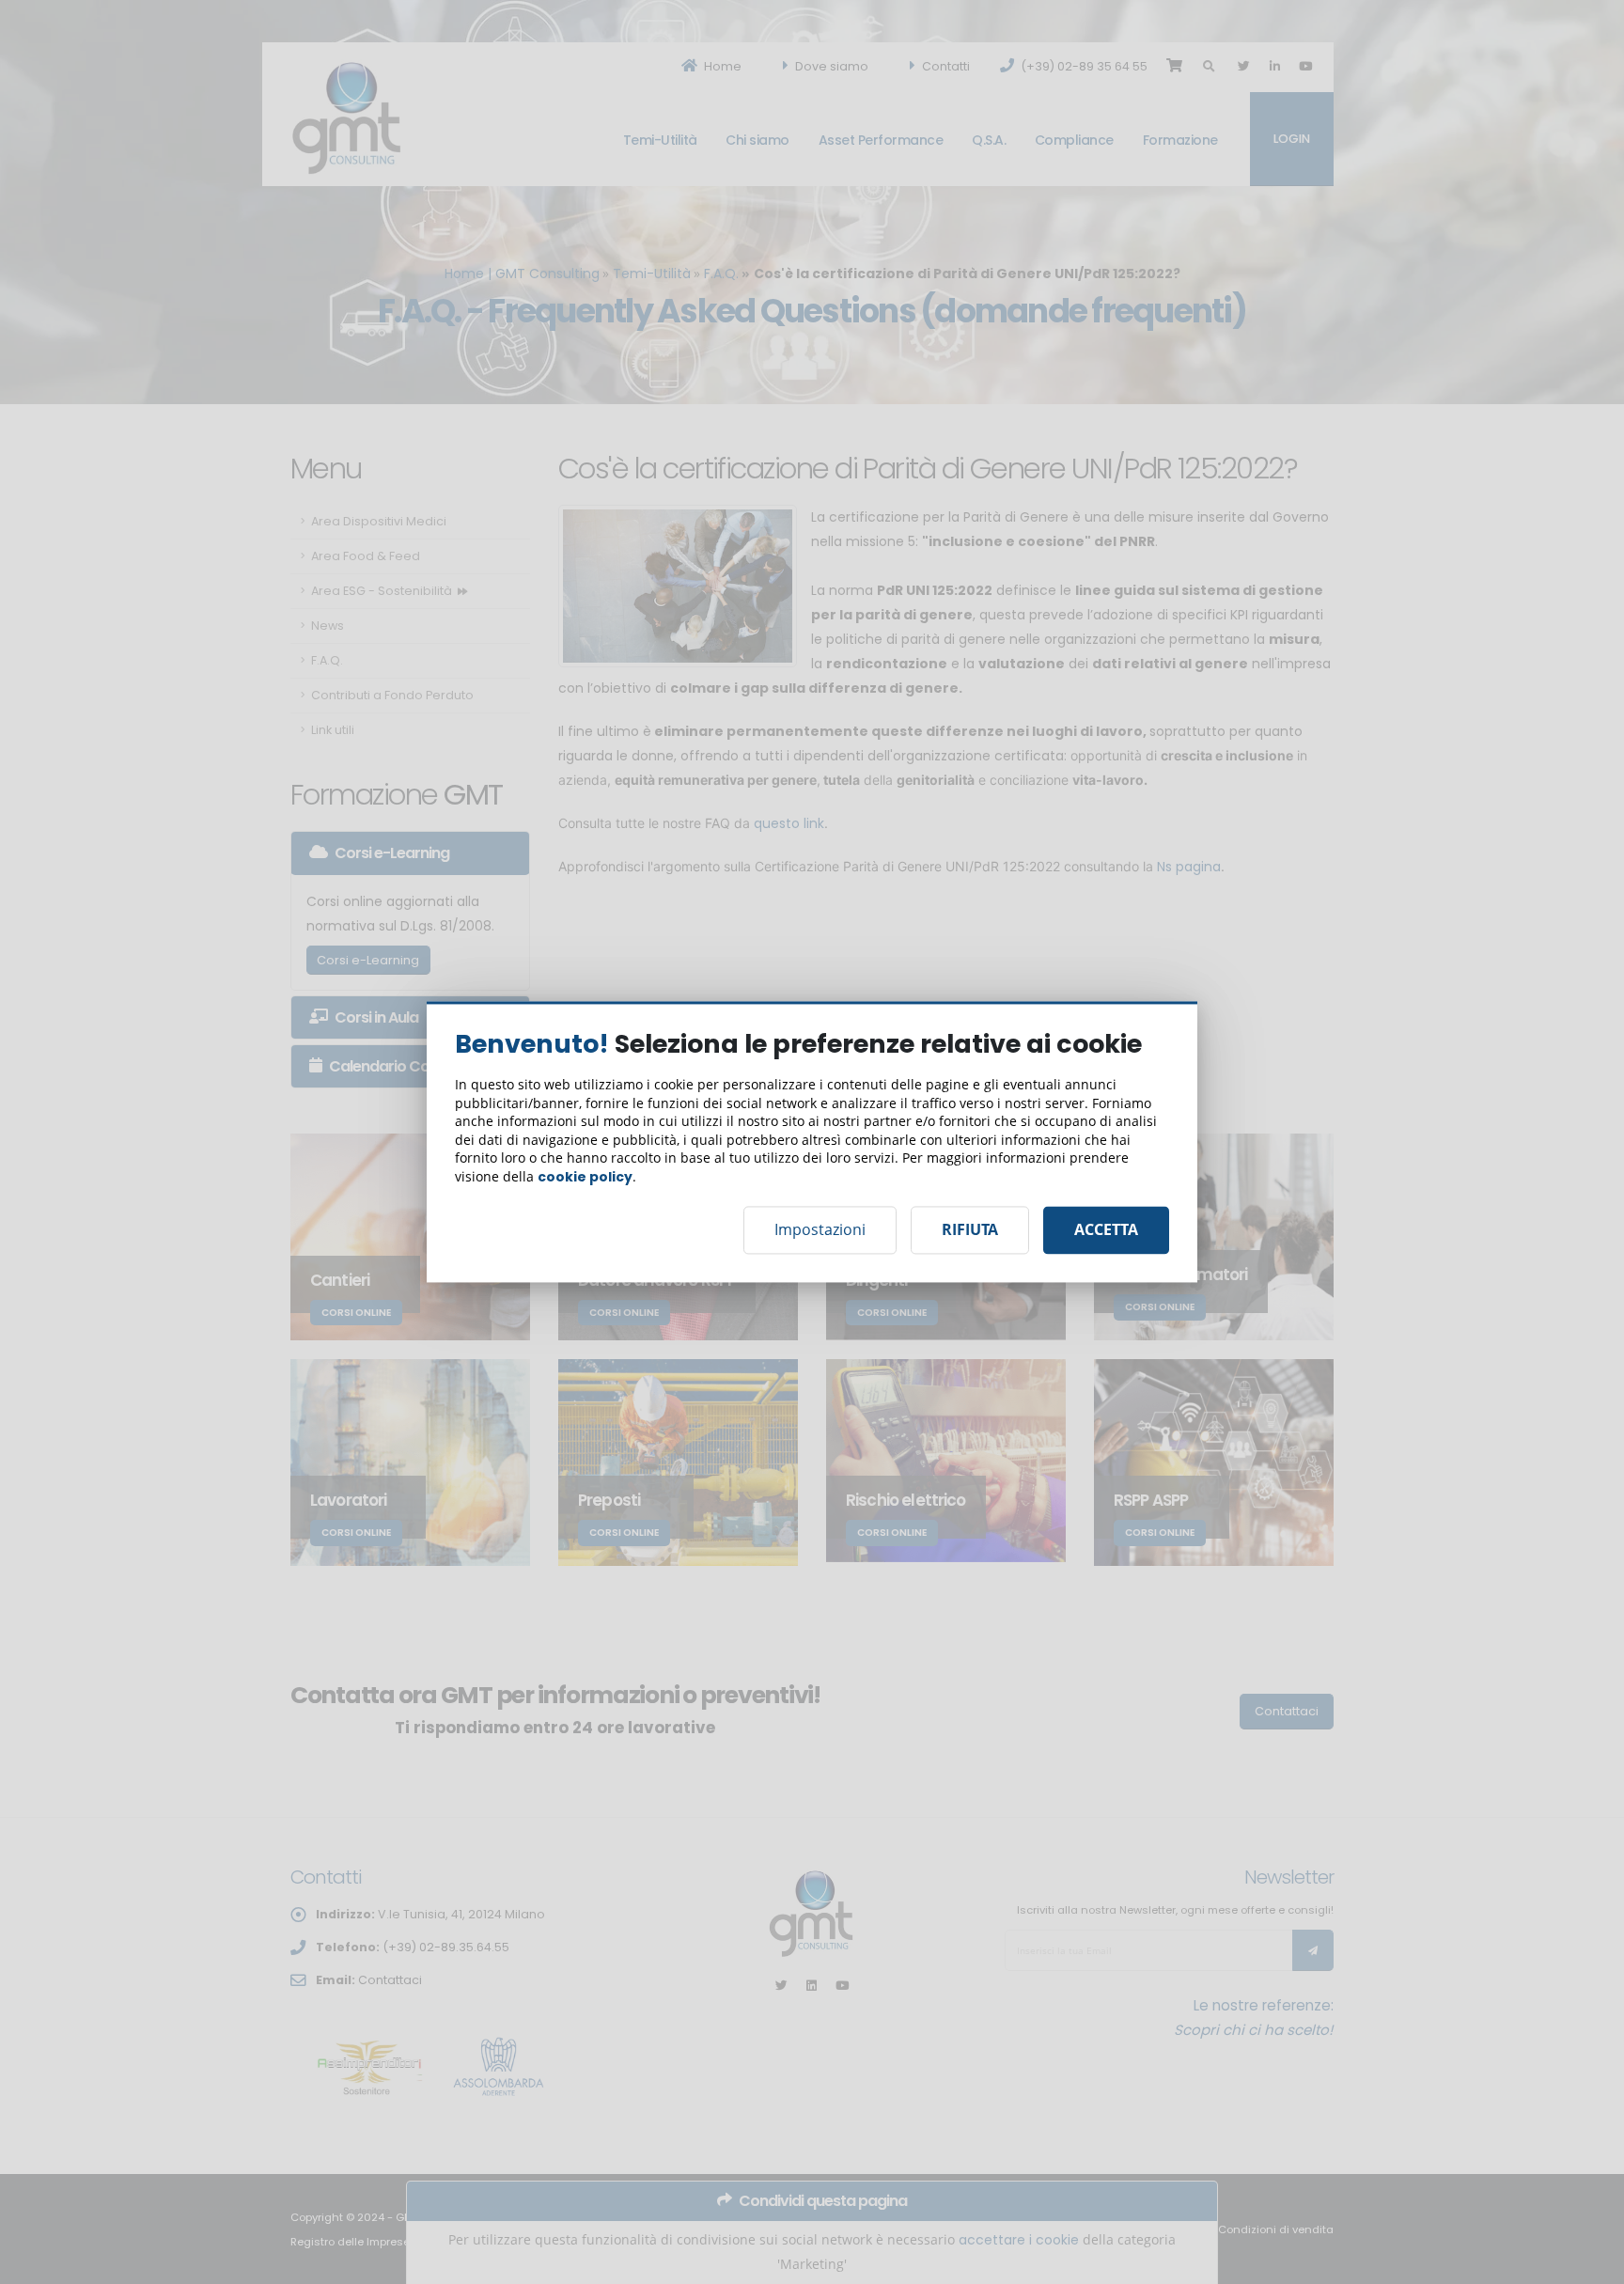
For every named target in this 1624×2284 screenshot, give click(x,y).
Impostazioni (820, 1230)
